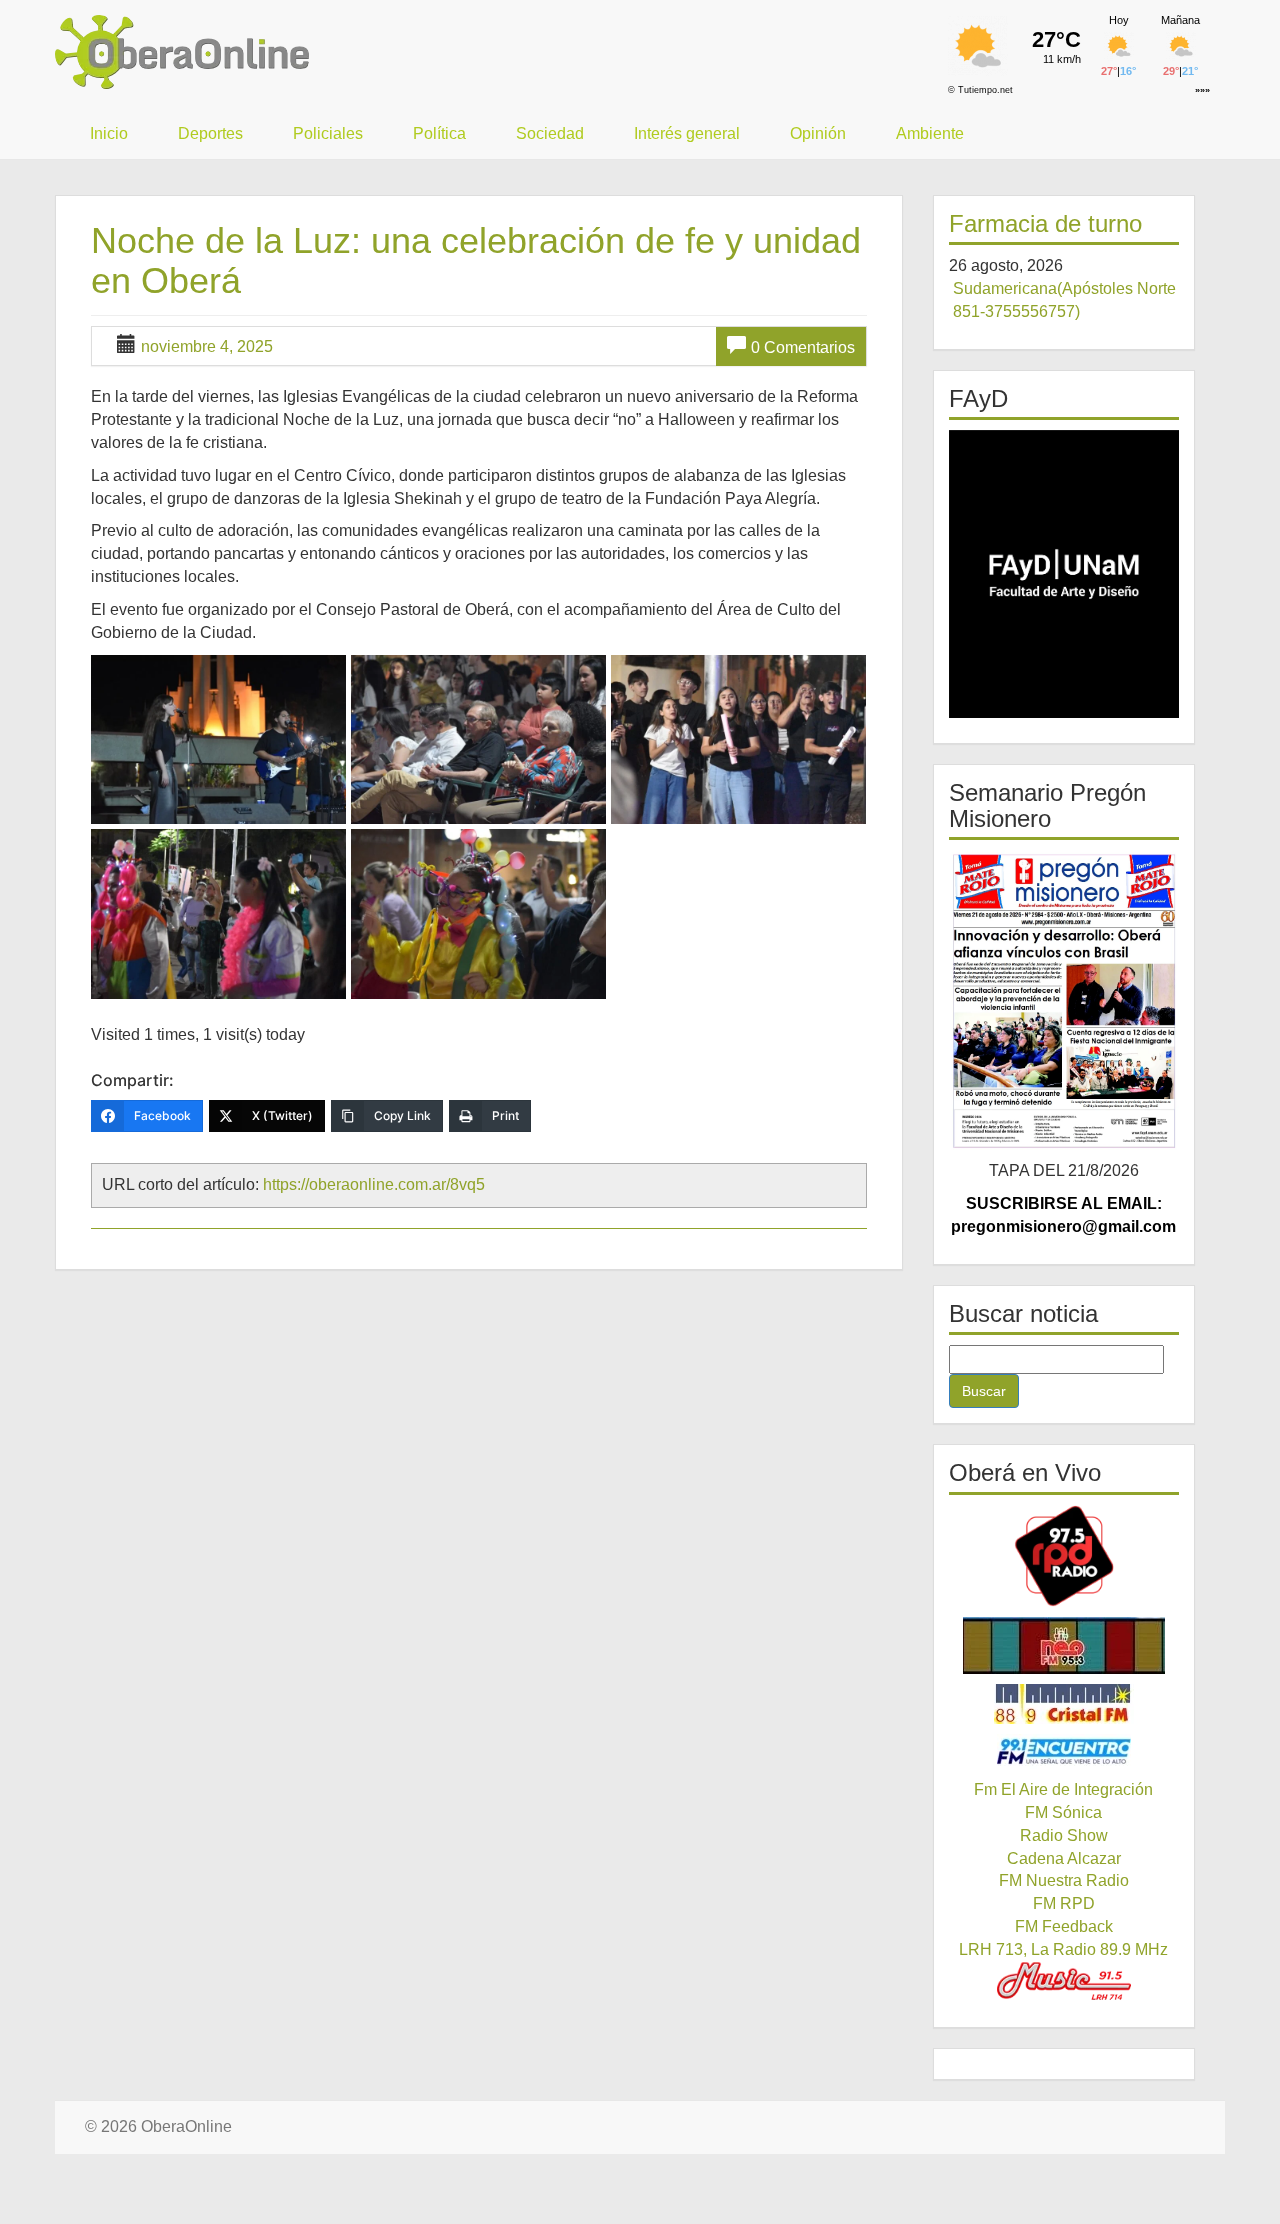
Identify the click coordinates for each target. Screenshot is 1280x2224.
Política (439, 133)
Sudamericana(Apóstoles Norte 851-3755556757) (1064, 300)
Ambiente (930, 133)
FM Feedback (1064, 1926)
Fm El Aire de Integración (1063, 1789)
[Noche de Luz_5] (478, 914)
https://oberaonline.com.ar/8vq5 (374, 1184)
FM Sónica (1063, 1812)
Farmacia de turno (1045, 223)
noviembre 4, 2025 (207, 346)
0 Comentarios (803, 347)
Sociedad (550, 133)
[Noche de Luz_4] (218, 914)
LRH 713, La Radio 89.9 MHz (1063, 1949)
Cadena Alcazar (1064, 1858)
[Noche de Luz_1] (218, 740)
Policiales (328, 133)
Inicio (109, 133)
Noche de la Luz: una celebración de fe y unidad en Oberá (476, 260)
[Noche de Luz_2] (478, 740)
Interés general (687, 133)
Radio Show (1064, 1835)
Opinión (818, 133)
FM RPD (1064, 1903)
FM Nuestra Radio (1064, 1880)
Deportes (210, 133)
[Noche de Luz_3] (738, 740)
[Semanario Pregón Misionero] (1064, 1000)
